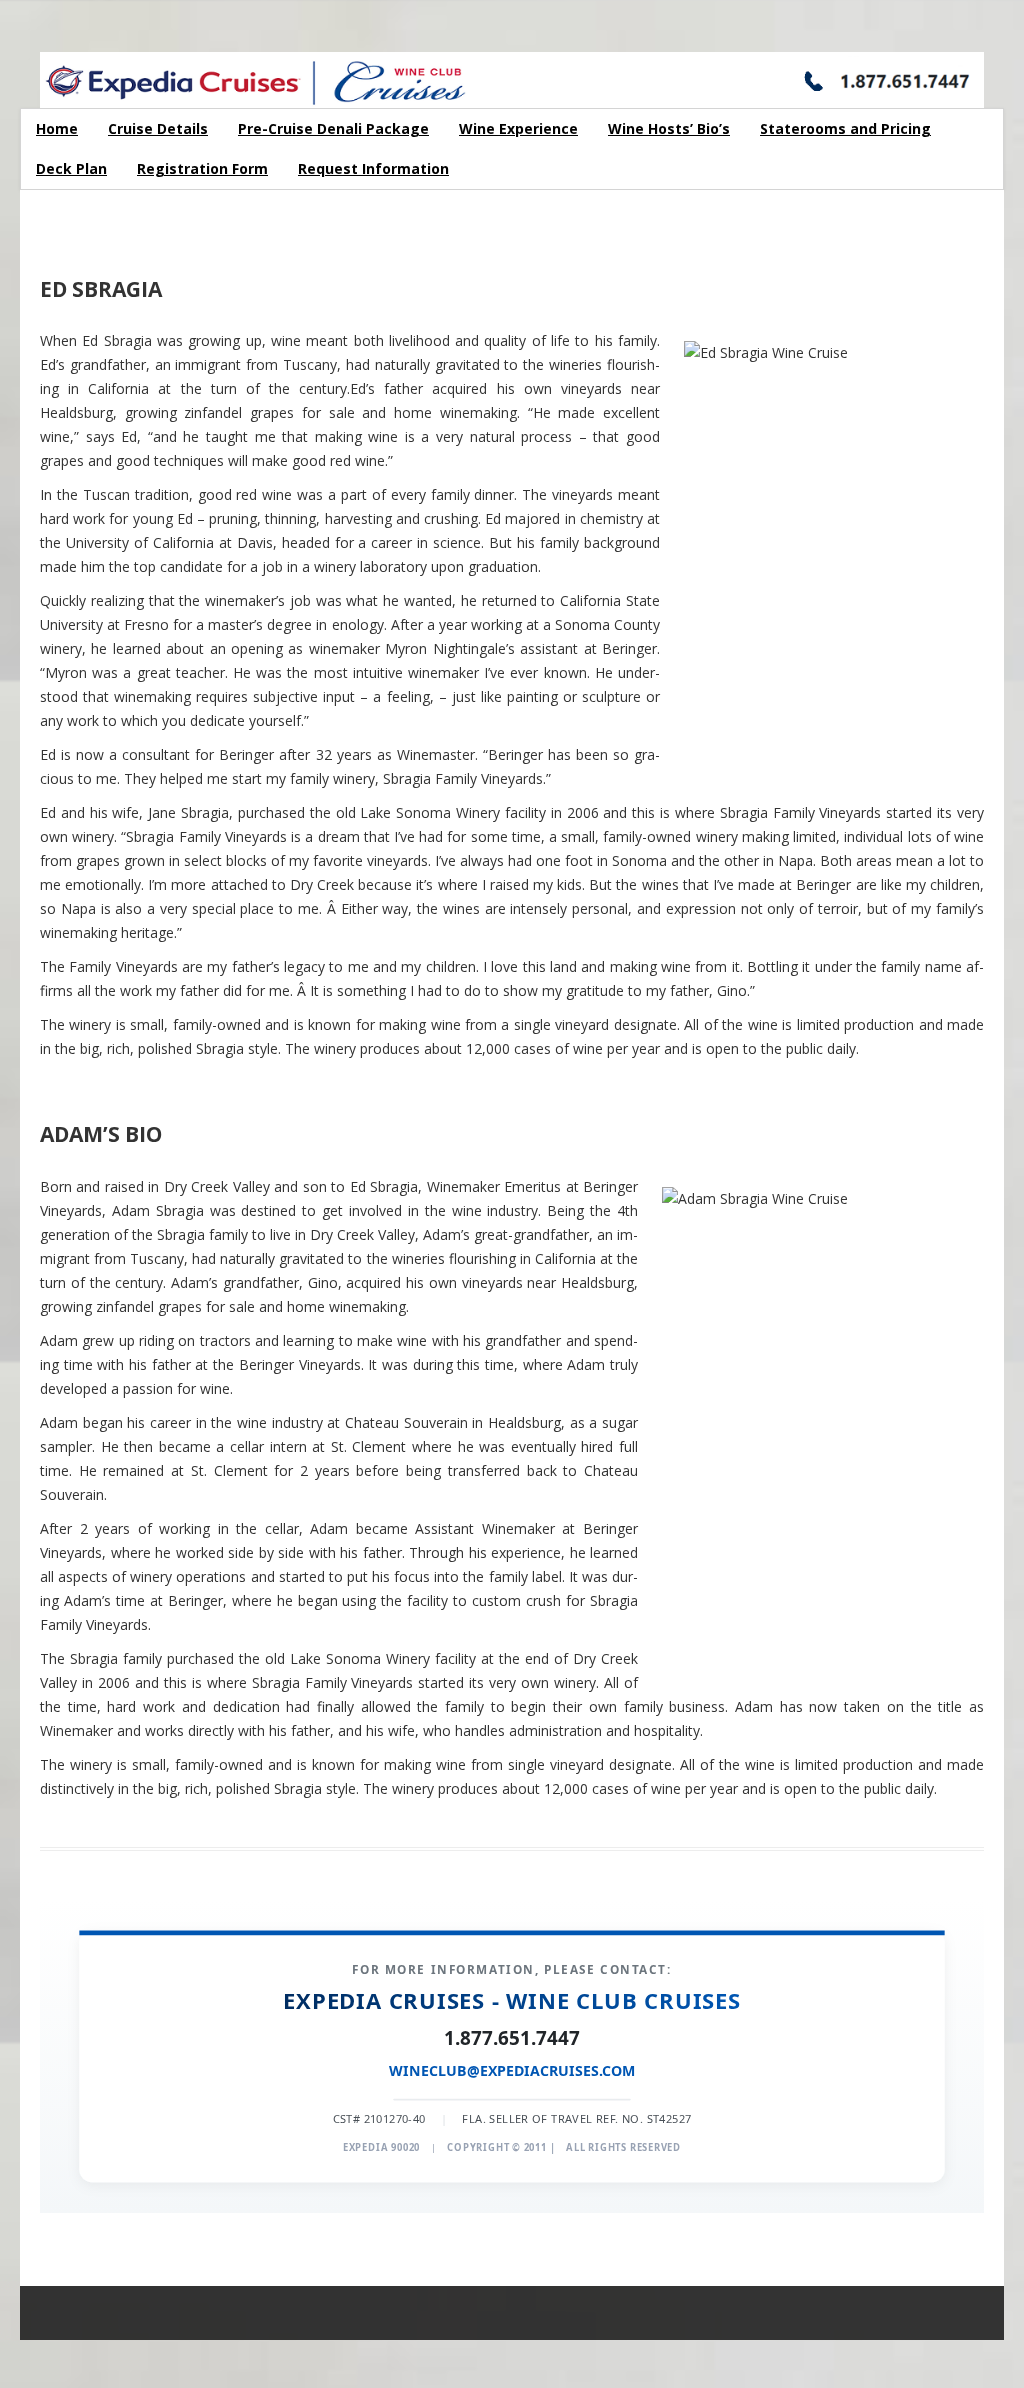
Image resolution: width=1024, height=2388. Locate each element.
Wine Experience (518, 128)
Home (57, 128)
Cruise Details (158, 128)
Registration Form (202, 168)
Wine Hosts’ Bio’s (669, 128)
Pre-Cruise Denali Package (333, 128)
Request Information (373, 168)
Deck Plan (71, 168)
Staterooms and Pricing (845, 128)
